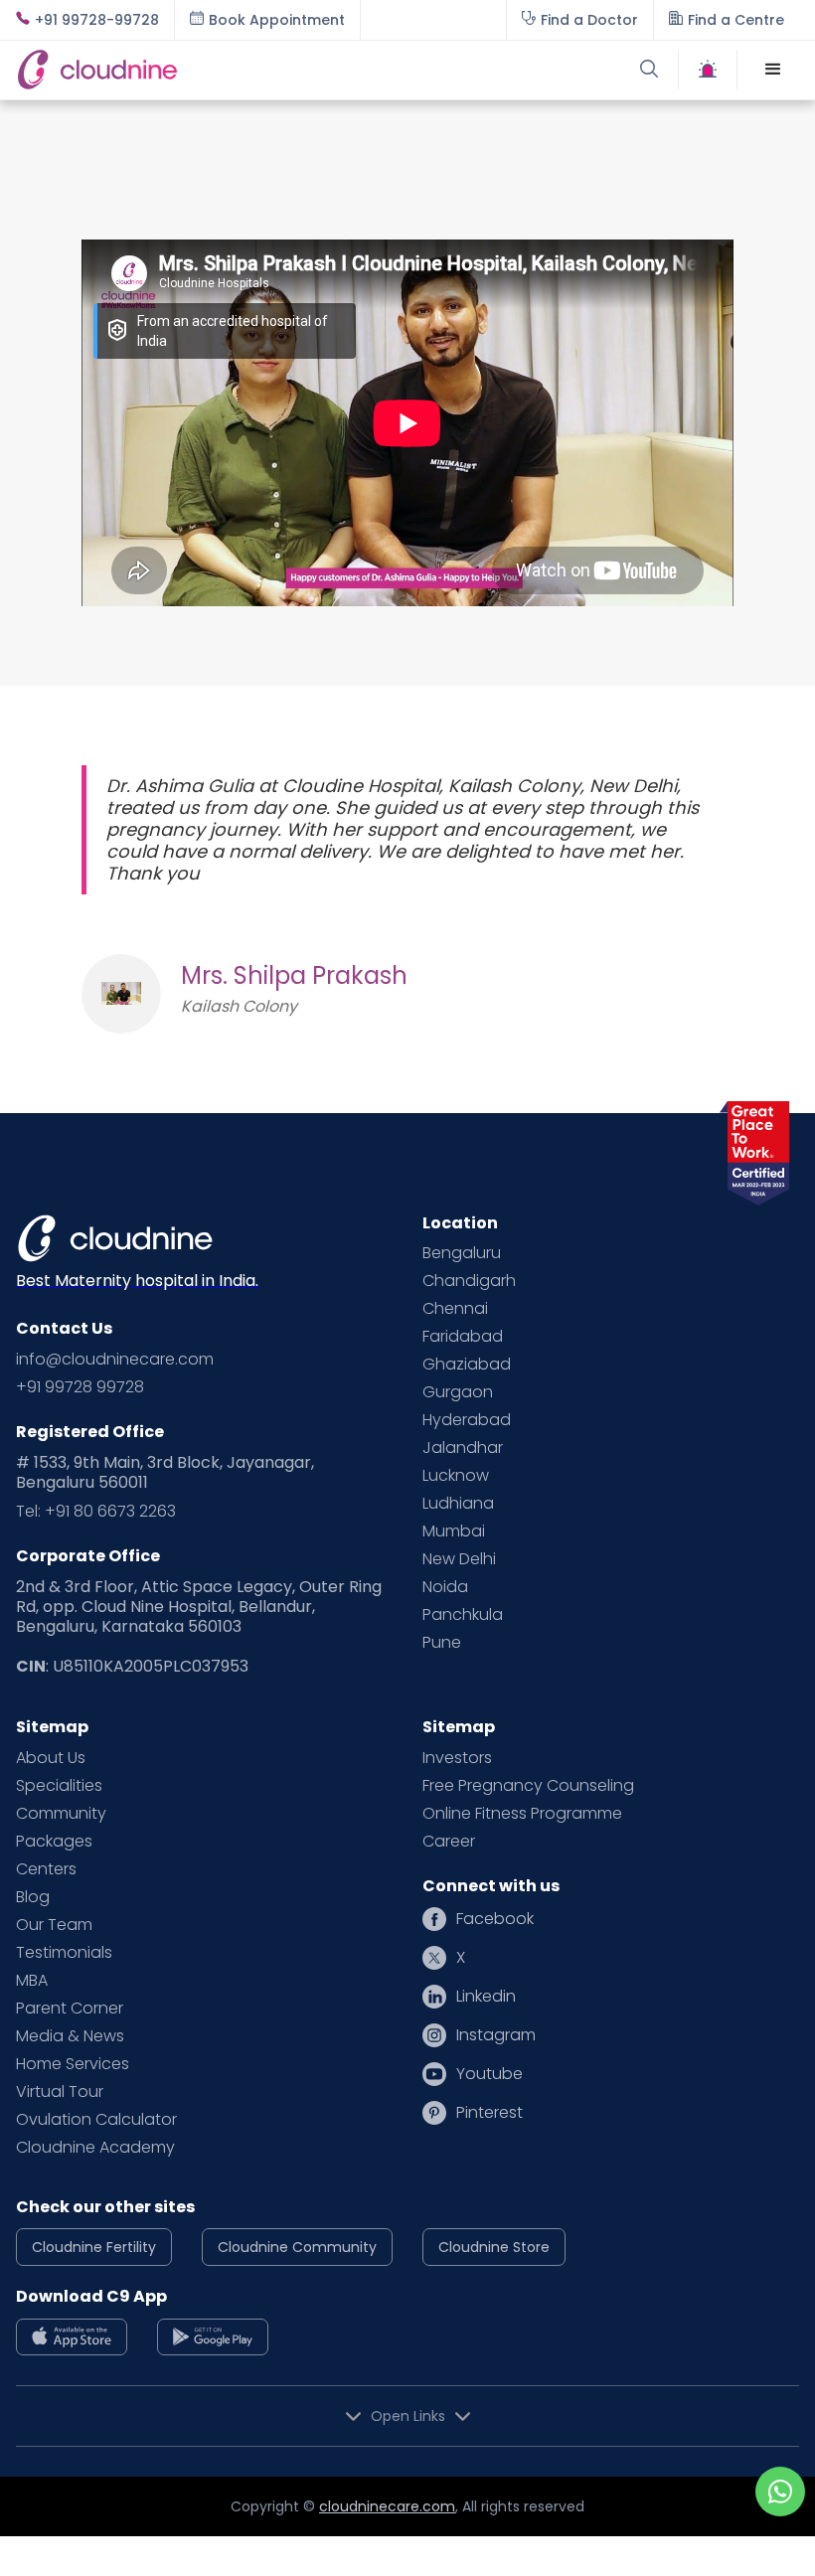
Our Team (54, 1925)
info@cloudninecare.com (115, 1360)
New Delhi (459, 1559)
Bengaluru (462, 1253)
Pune (442, 1643)
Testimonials (64, 1953)
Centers (46, 1869)
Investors (457, 1758)
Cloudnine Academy (95, 2148)
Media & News (70, 2036)
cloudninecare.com (387, 2506)
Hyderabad (467, 1420)
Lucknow (456, 1476)
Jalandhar (463, 1448)
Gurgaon (458, 1392)
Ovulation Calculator (96, 2120)
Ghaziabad (467, 1365)
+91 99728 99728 (80, 1387)
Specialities (59, 1786)
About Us (51, 1758)
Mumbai (454, 1531)
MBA (32, 1981)
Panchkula (463, 1615)
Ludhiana (458, 1504)
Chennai (455, 1309)
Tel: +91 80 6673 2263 (96, 1512)
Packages (54, 1842)
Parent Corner (70, 2009)
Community (61, 1814)
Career (449, 1842)
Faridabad (463, 1337)
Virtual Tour (60, 2092)
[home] (212, 69)
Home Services (73, 2064)
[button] (773, 70)
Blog (33, 1897)
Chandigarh (469, 1281)
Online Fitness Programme (522, 1814)
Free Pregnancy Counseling (528, 1786)
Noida (445, 1587)
